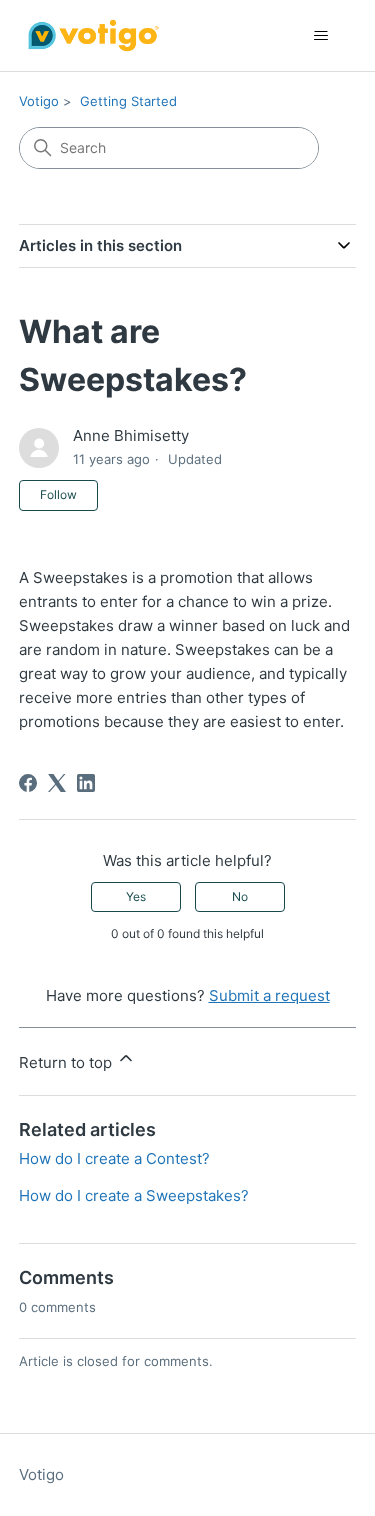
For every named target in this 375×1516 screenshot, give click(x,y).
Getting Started (128, 101)
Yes (136, 896)
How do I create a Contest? (114, 1158)
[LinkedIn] (86, 783)
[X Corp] (57, 783)
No (240, 896)
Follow (58, 494)
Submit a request (269, 995)
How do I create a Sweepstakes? (134, 1195)
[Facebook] (28, 783)
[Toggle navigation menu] (320, 36)
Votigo (39, 101)
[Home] (92, 35)
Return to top (67, 1062)
